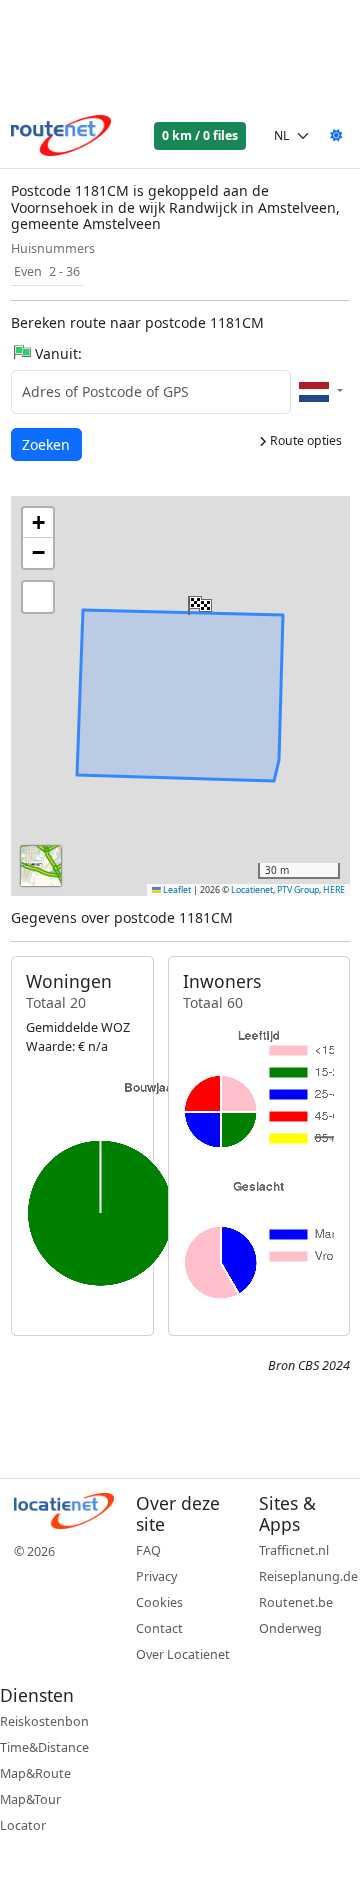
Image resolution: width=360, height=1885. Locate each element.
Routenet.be (296, 1602)
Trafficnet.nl (294, 1550)
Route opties (304, 440)
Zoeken (47, 444)
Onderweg (290, 1628)
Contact (159, 1628)
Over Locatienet (183, 1654)
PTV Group (298, 890)
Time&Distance (44, 1747)
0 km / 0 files (200, 135)
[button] (198, 601)
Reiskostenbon (44, 1721)
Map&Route (35, 1773)
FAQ (148, 1550)
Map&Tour (30, 1799)
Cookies (159, 1602)
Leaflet (176, 890)
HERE (334, 890)
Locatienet (252, 890)
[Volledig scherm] (38, 597)
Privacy (156, 1576)
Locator (23, 1825)
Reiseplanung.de (308, 1576)
